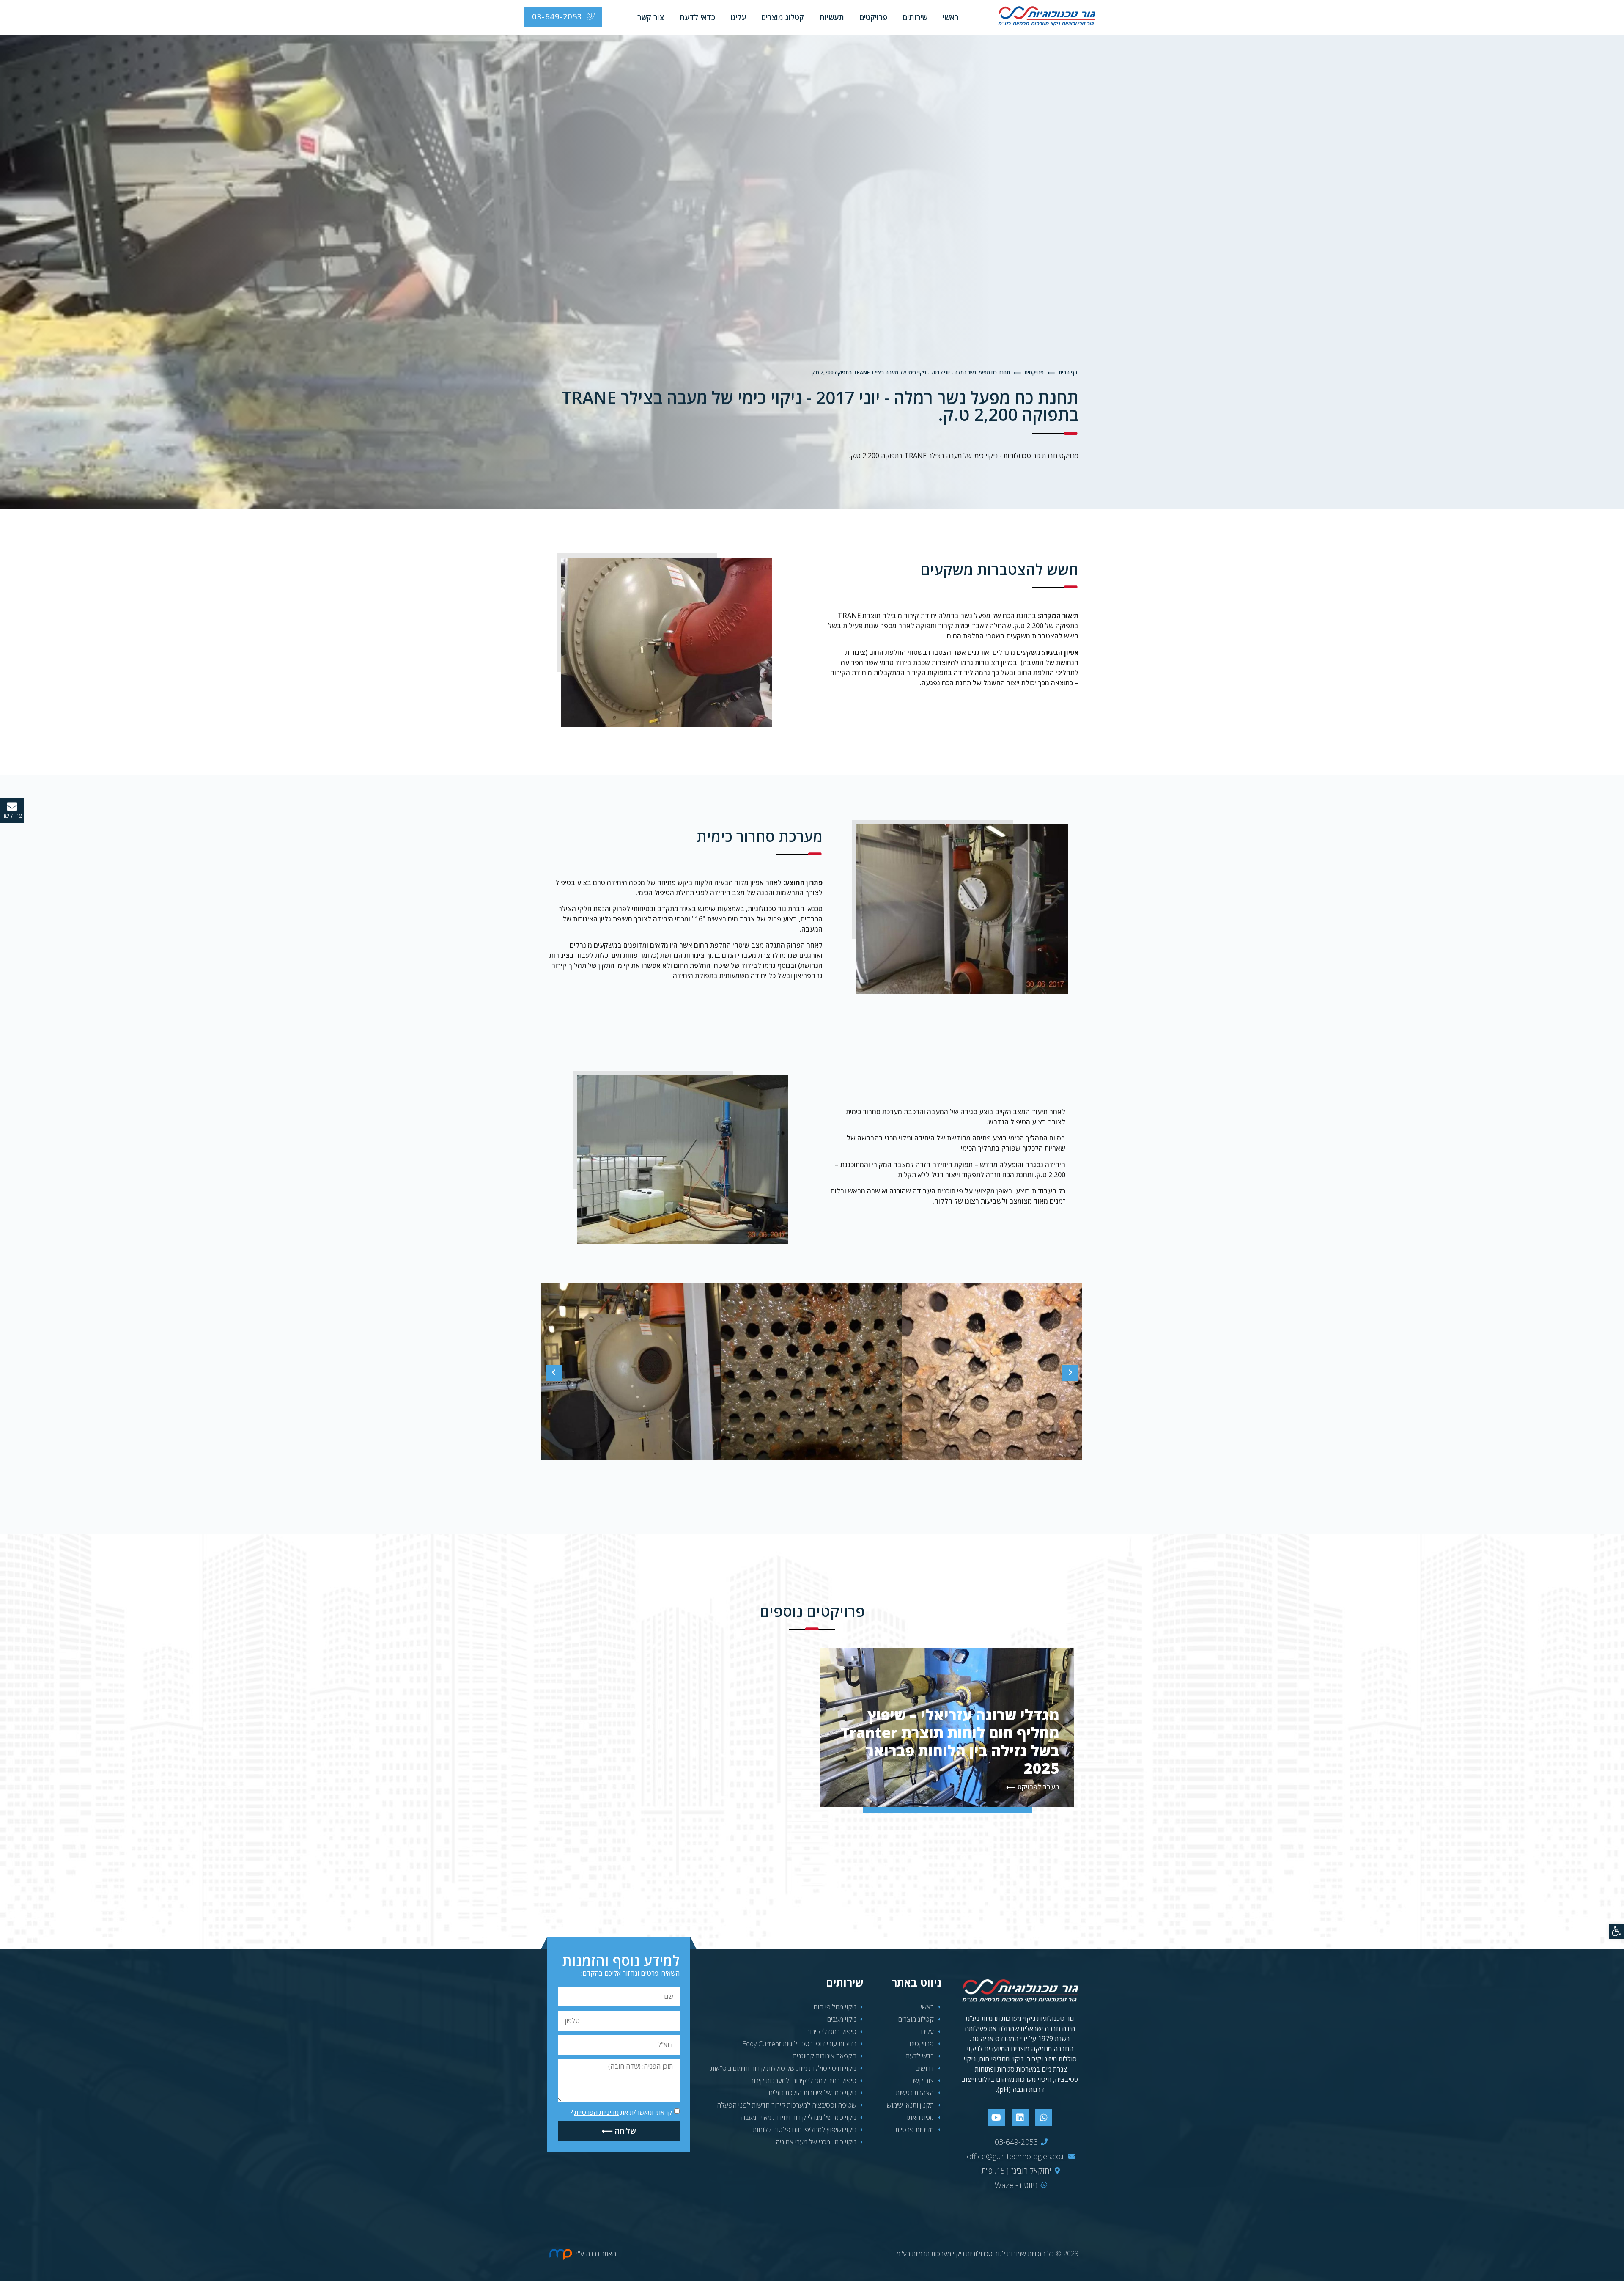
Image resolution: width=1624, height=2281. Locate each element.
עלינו (738, 17)
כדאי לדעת (697, 17)
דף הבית (1068, 372)
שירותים (915, 17)
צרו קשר (12, 815)
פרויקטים (873, 17)
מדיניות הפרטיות (597, 2112)
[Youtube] (996, 2118)
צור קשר (651, 17)
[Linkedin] (1020, 2118)
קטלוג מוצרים (783, 17)
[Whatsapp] (1044, 2118)
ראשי (951, 17)
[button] (554, 1373)
